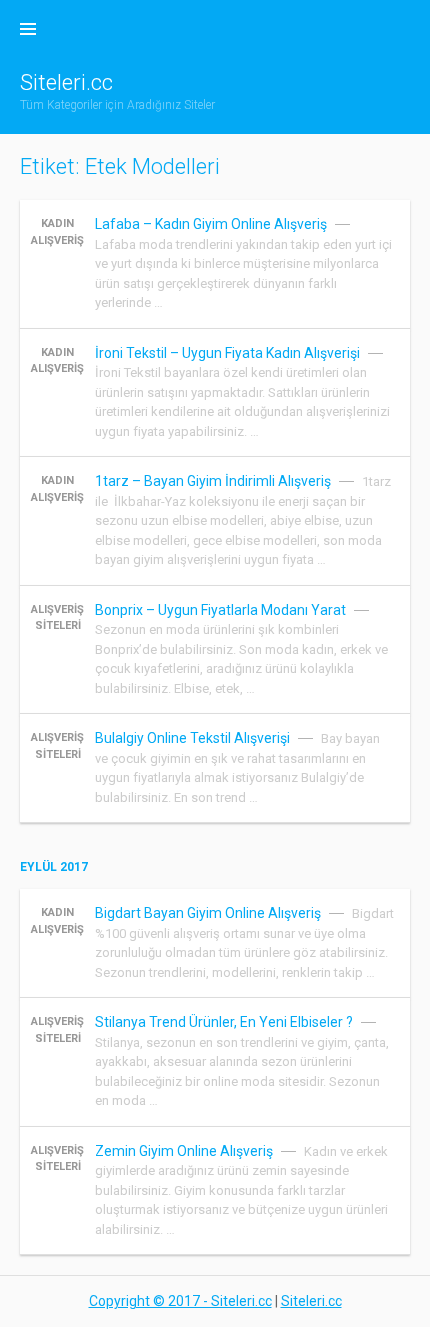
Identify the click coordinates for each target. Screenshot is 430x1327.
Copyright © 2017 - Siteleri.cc (180, 1301)
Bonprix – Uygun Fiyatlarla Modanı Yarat (220, 610)
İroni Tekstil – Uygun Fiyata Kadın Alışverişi (227, 353)
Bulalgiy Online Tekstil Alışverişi (192, 738)
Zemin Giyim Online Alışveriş (184, 1151)
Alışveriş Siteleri (57, 618)
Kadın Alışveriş (57, 232)
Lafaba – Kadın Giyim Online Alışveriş (211, 224)
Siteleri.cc (66, 82)
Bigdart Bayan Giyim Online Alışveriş (208, 913)
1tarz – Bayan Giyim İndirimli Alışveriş (213, 481)
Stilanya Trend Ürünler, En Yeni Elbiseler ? (224, 1022)
